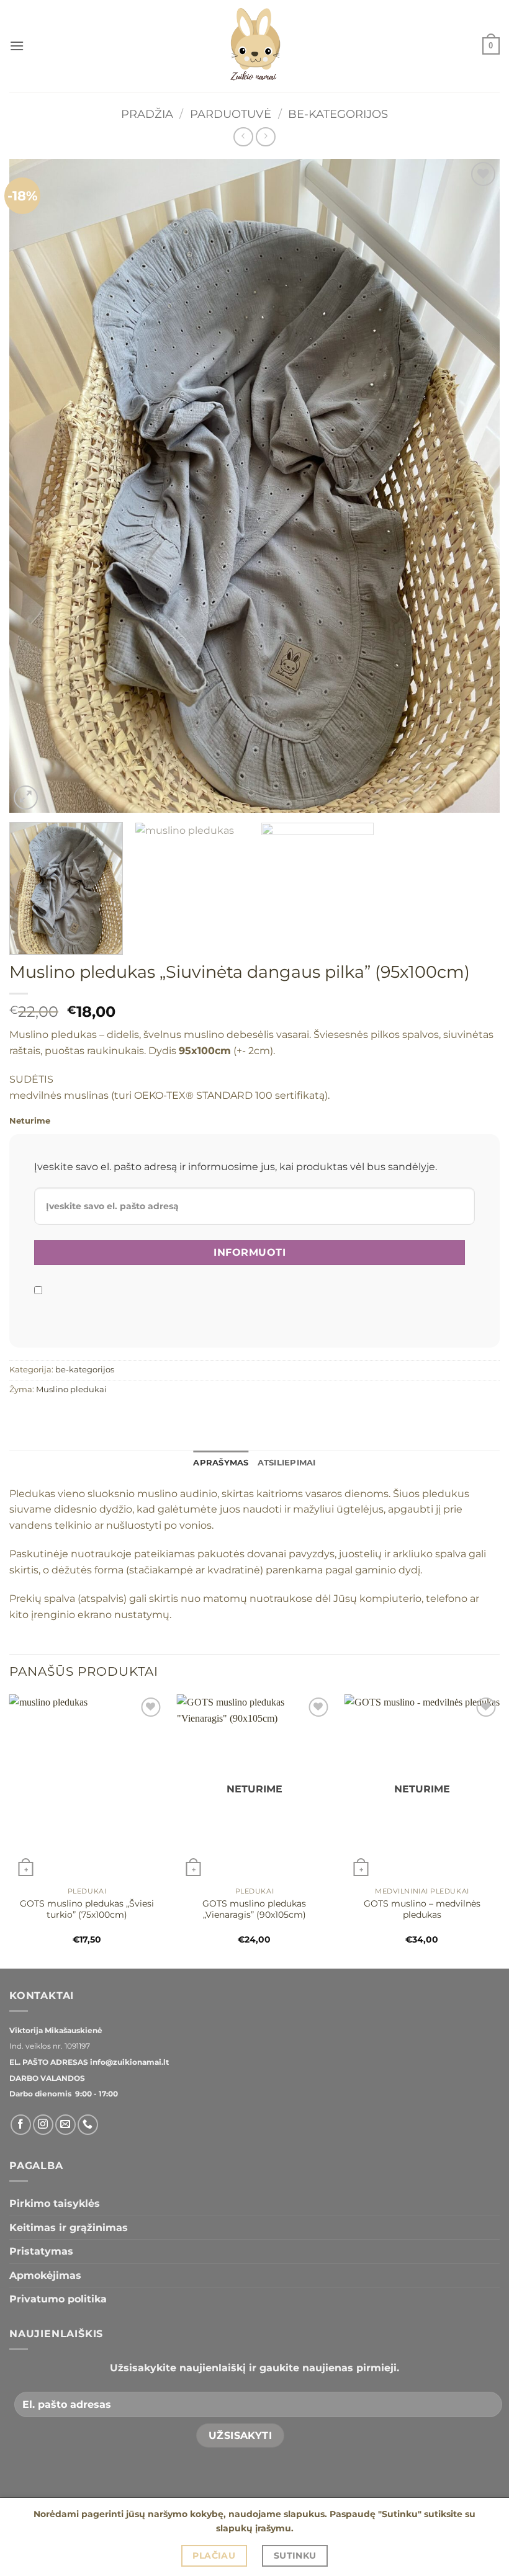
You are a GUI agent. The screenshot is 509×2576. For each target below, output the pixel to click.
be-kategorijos (338, 114)
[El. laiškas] (65, 2125)
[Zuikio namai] (254, 46)
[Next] (474, 486)
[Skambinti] (88, 2125)
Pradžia (147, 114)
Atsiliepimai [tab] (287, 1463)
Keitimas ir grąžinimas (69, 2228)
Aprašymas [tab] (221, 1463)
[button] (17, 46)
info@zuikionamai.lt (128, 2062)
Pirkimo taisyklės (55, 2203)
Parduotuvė (231, 114)
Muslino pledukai (71, 1389)
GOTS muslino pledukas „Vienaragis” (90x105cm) (254, 1909)
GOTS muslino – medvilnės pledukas (422, 1909)
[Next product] (243, 137)
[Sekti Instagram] (43, 2125)
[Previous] (35, 486)
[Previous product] (265, 137)
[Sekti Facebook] (21, 2125)
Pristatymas (41, 2251)
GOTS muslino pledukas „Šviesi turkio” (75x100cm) (87, 1909)
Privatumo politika (58, 2299)
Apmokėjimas (45, 2275)
